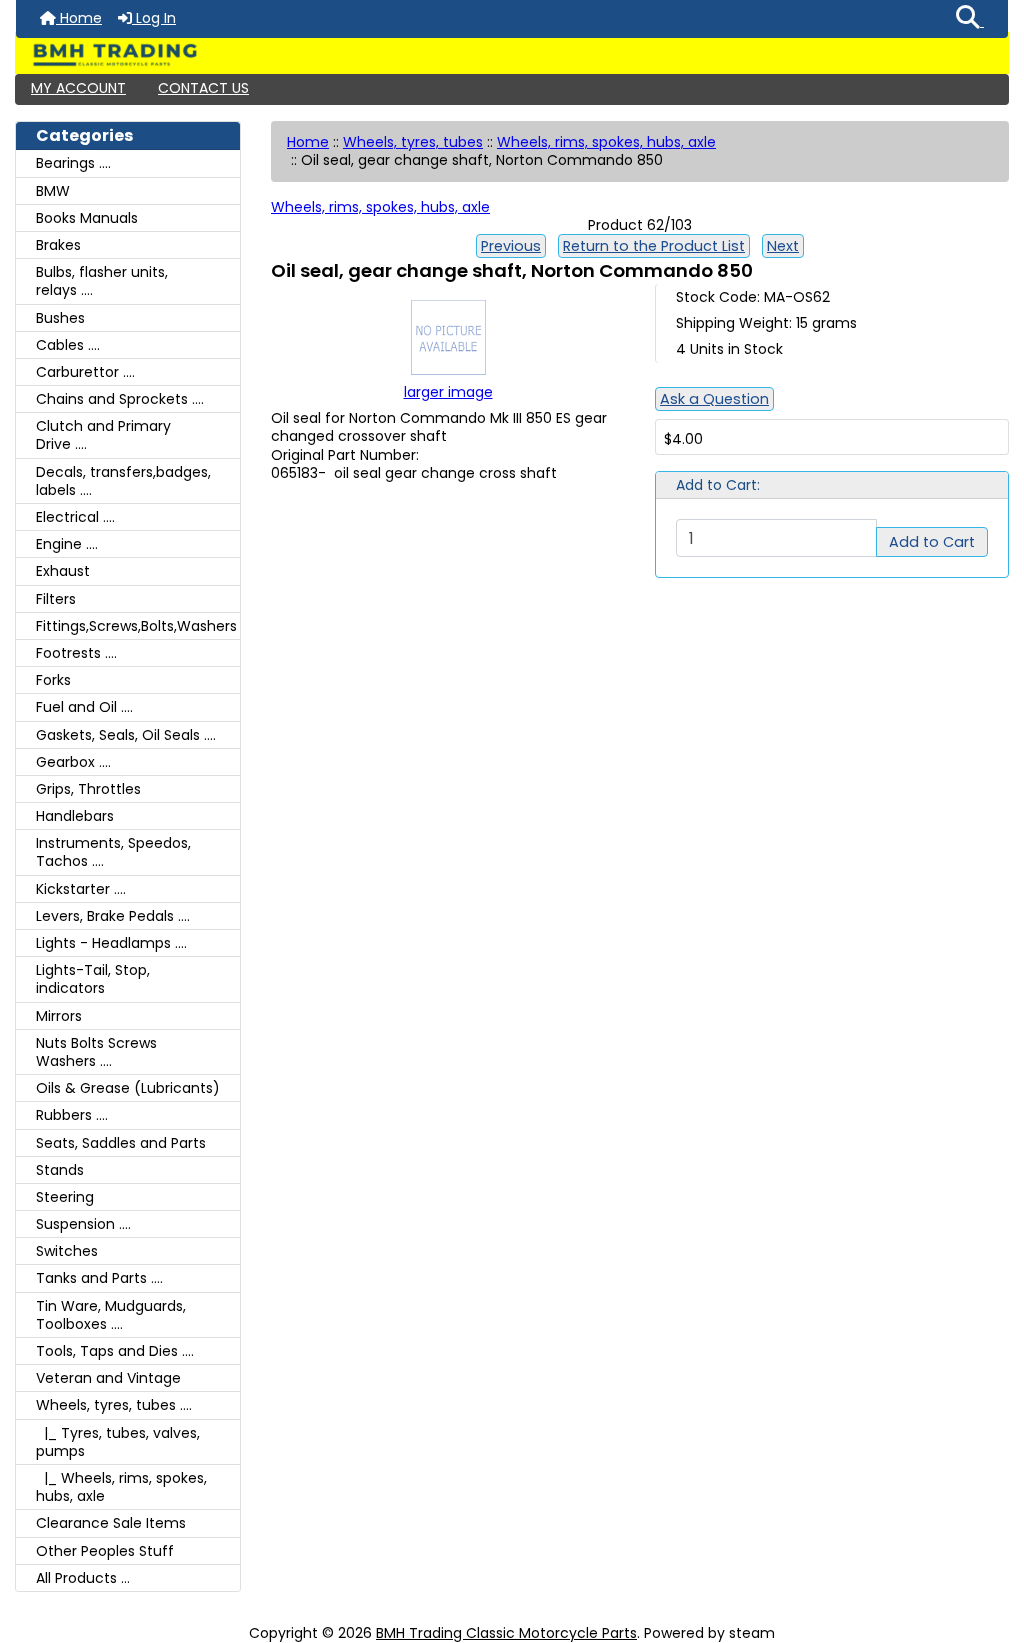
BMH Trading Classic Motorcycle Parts (506, 1633)
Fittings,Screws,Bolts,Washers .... (138, 626)
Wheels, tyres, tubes (413, 142)
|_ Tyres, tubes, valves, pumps (118, 1442)
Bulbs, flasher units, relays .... (102, 281)
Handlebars (75, 816)
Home (79, 18)
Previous (511, 246)
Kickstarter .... (81, 889)
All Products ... (83, 1578)
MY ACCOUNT (78, 88)
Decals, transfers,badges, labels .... (123, 481)
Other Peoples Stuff (105, 1551)
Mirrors (59, 1016)
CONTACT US (203, 88)
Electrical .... (75, 517)
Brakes (58, 245)
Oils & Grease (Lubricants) (128, 1088)
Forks (53, 680)
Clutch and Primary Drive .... (103, 435)
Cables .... (68, 345)
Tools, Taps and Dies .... (115, 1351)
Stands (60, 1170)
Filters (56, 599)
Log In (154, 18)
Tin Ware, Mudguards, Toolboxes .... (111, 1315)
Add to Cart (932, 542)
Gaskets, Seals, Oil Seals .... (126, 735)
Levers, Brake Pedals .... (113, 916)
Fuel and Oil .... (84, 707)
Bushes (60, 318)
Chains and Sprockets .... (120, 399)
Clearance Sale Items (111, 1523)
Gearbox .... (73, 762)
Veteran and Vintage (108, 1378)
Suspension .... (83, 1224)
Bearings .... (73, 163)
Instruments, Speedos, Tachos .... (113, 852)
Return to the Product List (654, 246)
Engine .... (67, 544)
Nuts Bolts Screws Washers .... (96, 1052)
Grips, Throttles (88, 789)
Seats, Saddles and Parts (121, 1143)
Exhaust (63, 571)
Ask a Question (714, 399)
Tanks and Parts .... (99, 1278)
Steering (65, 1197)
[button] (970, 19)
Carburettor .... (85, 372)
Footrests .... (76, 653)
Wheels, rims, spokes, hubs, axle (606, 142)
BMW (53, 191)
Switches (67, 1251)
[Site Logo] (512, 55)
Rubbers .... (72, 1115)
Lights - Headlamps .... (111, 943)
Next (783, 246)
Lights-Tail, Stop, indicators (93, 979)
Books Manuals (87, 218)
